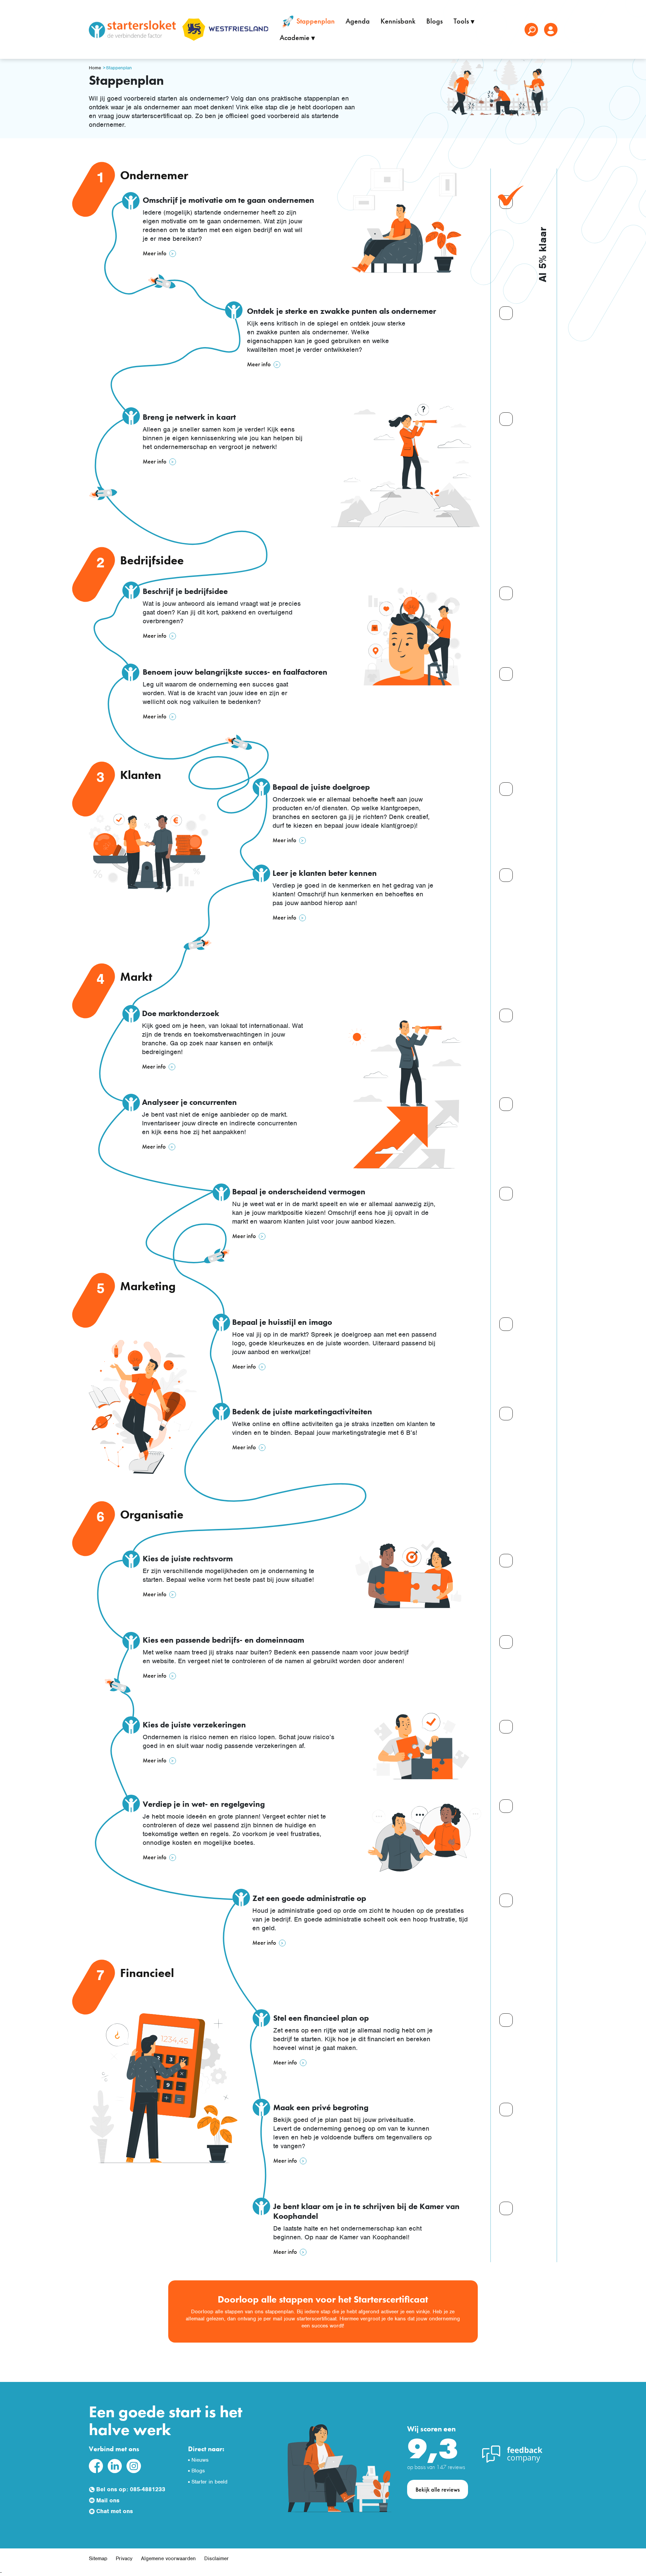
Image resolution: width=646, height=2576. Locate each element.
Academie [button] (295, 38)
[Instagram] (134, 2466)
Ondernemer (154, 175)
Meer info (155, 253)
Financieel (147, 1973)
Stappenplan (315, 21)
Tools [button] (462, 21)
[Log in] (551, 30)
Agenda (358, 21)
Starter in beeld (209, 2482)
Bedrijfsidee (152, 561)
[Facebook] (96, 2466)
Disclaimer (217, 2559)
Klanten (141, 775)
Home (95, 68)
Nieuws (200, 2460)
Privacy (124, 2559)
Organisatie (152, 1515)
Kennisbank (398, 21)
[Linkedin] (115, 2466)
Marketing (148, 1286)
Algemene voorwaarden (168, 2559)
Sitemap (98, 2559)
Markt (136, 977)
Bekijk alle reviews (438, 2489)
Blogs (435, 21)
